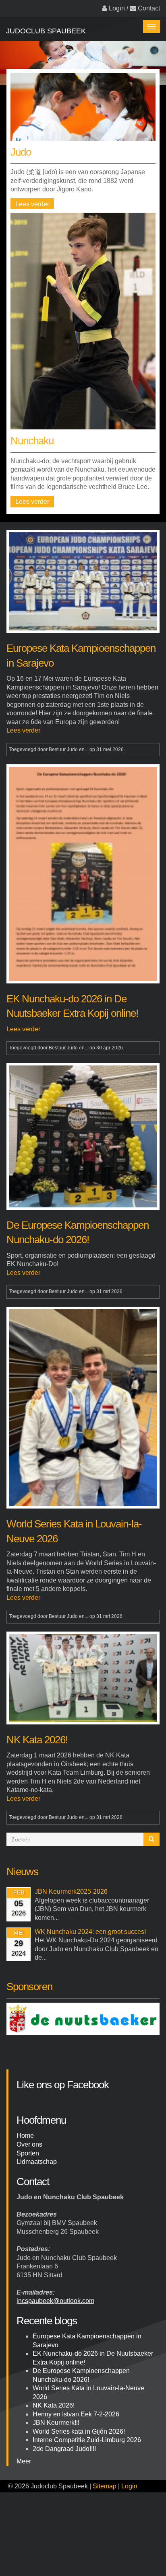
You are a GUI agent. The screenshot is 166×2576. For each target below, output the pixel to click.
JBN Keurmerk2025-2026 (71, 1891)
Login (117, 8)
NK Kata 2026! (54, 2405)
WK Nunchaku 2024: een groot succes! (90, 1932)
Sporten (28, 2153)
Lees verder (32, 204)
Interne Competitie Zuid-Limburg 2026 (87, 2440)
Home (25, 2136)
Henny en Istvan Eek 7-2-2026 (76, 2414)
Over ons (29, 2144)
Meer (24, 2461)
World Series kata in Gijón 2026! (79, 2431)
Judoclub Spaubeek (46, 31)
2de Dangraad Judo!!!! (64, 2449)
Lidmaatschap (37, 2162)
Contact (149, 8)
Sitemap (105, 2486)
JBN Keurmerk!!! (56, 2423)
